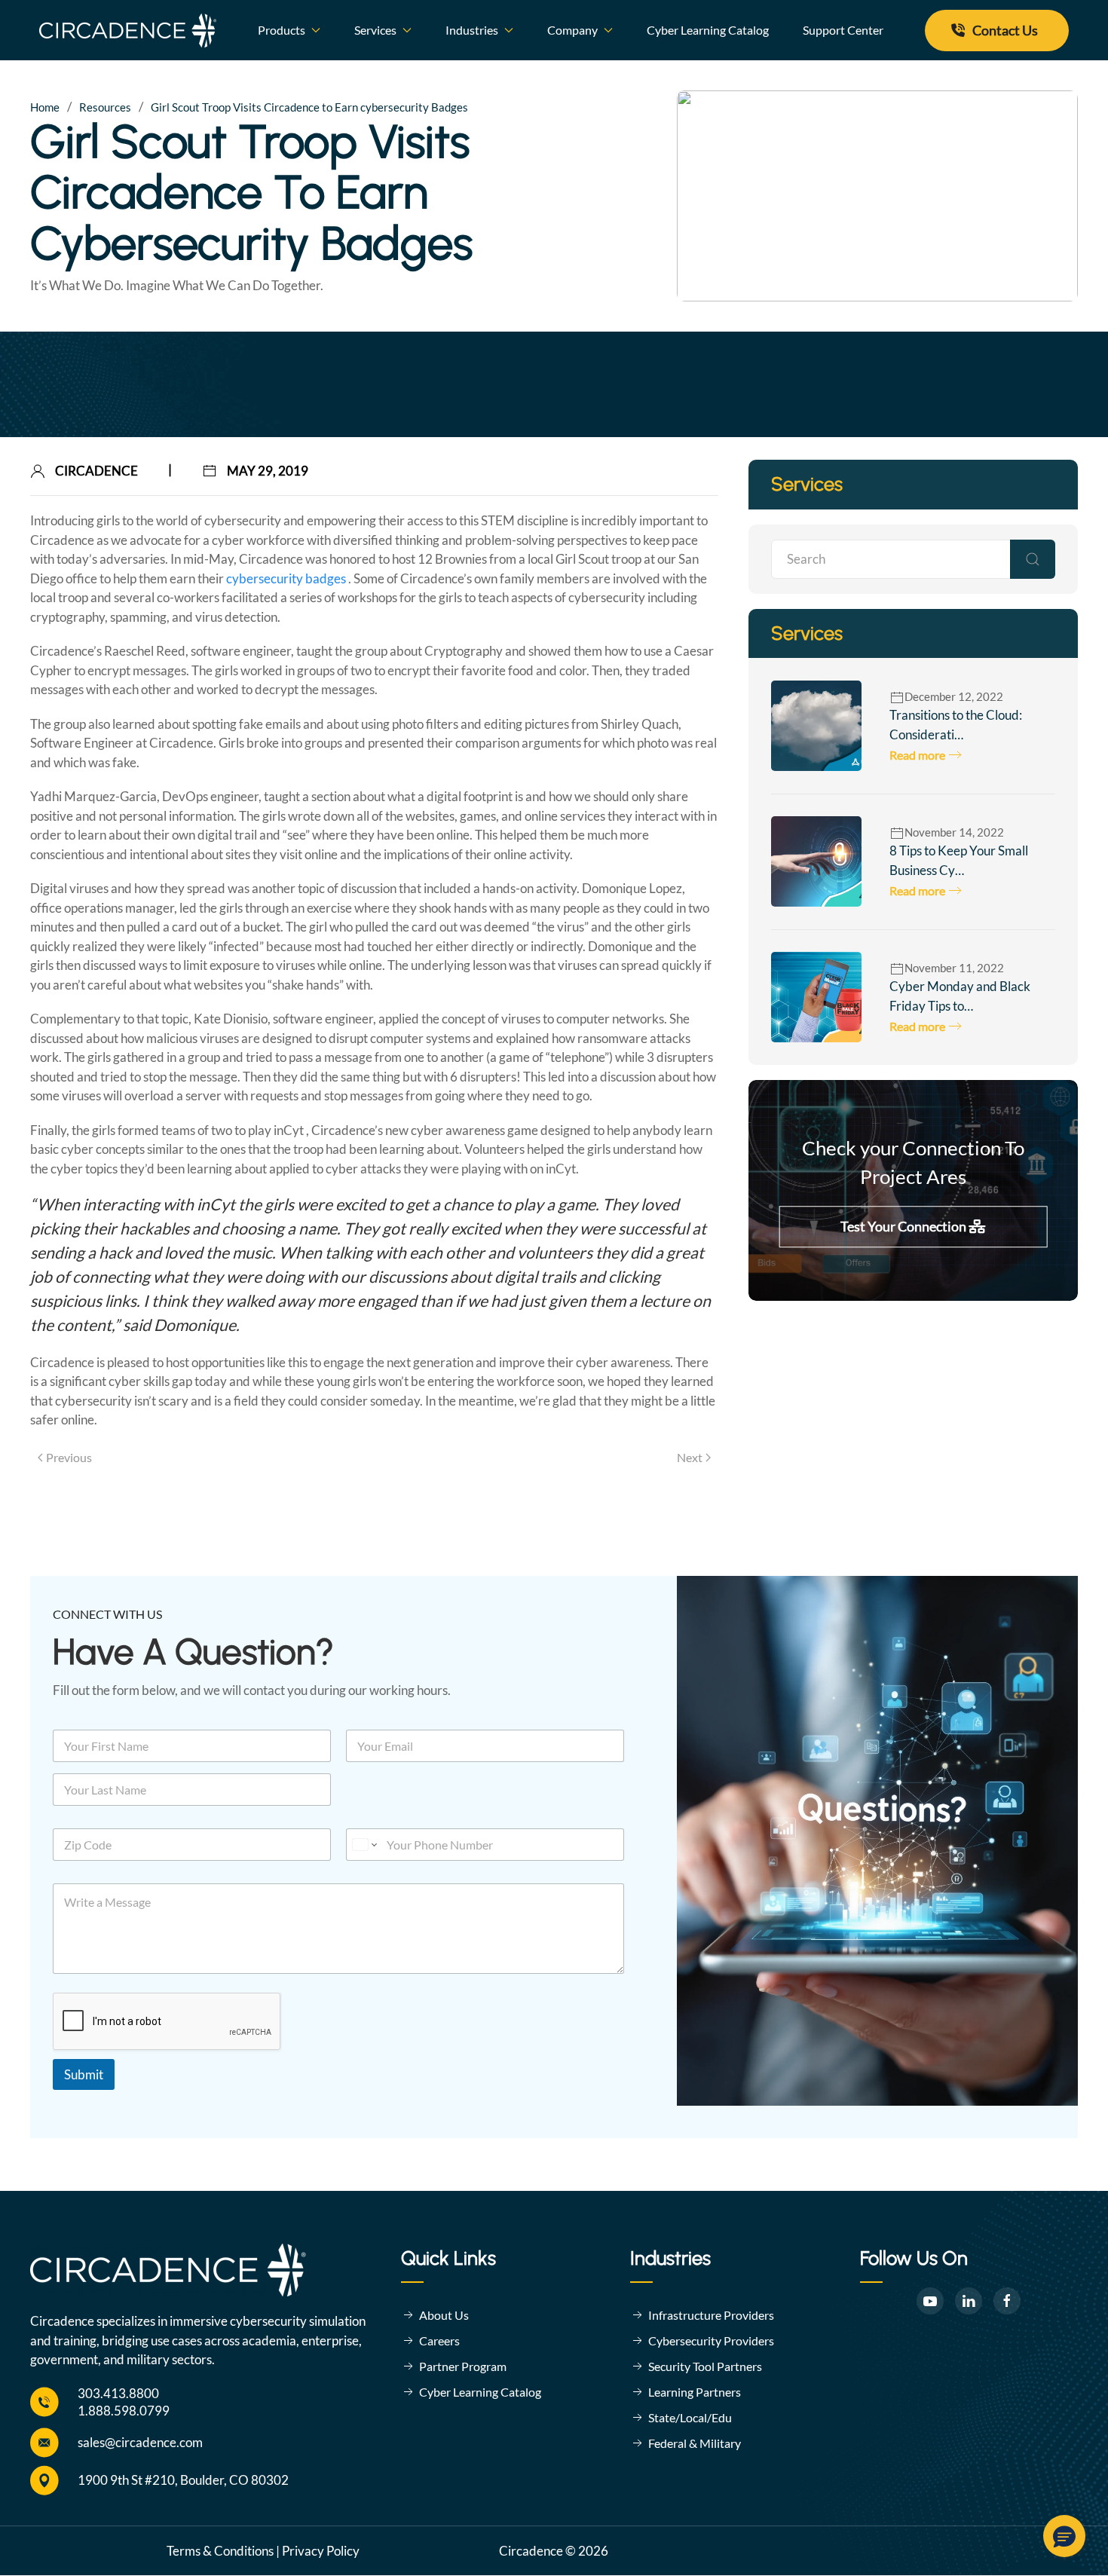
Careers (439, 2340)
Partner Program (463, 2366)
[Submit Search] (1033, 559)
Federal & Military (695, 2443)
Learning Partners (695, 2392)
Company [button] (572, 30)
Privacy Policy (321, 2551)
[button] (1064, 2536)
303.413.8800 (118, 2393)
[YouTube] (930, 2301)
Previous (69, 1457)
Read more (917, 755)
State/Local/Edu (690, 2417)
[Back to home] (128, 30)
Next (690, 1457)
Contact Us (1005, 30)
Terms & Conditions (220, 2551)
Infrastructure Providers (711, 2315)
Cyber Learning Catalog (708, 30)
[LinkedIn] (969, 2301)
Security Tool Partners (705, 2366)
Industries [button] (472, 30)
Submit (84, 2074)
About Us (444, 2315)
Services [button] (375, 30)
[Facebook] (1007, 2301)
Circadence (96, 471)
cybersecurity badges (287, 578)
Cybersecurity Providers (711, 2340)
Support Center (843, 30)
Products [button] (282, 30)
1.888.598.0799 (124, 2411)
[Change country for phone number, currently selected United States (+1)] (364, 1845)
